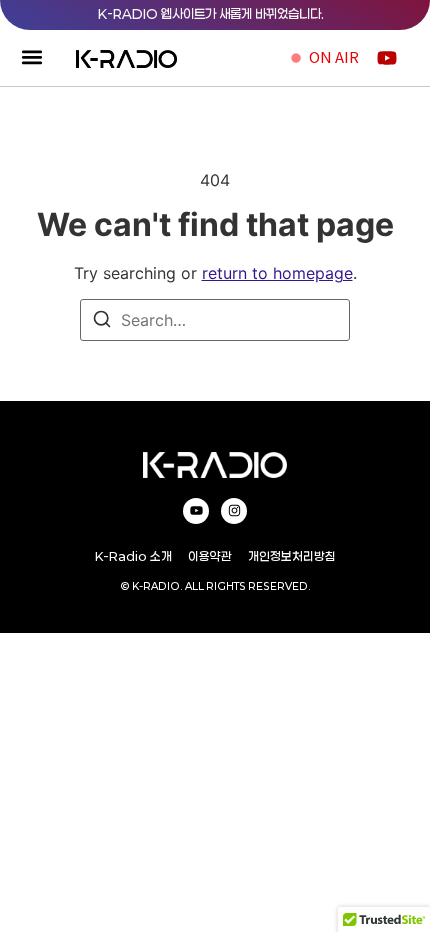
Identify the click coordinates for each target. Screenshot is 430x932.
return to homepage (277, 273)
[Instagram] (234, 511)
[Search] (102, 322)
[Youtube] (196, 511)
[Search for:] (215, 320)
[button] (31, 57)
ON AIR (334, 56)
